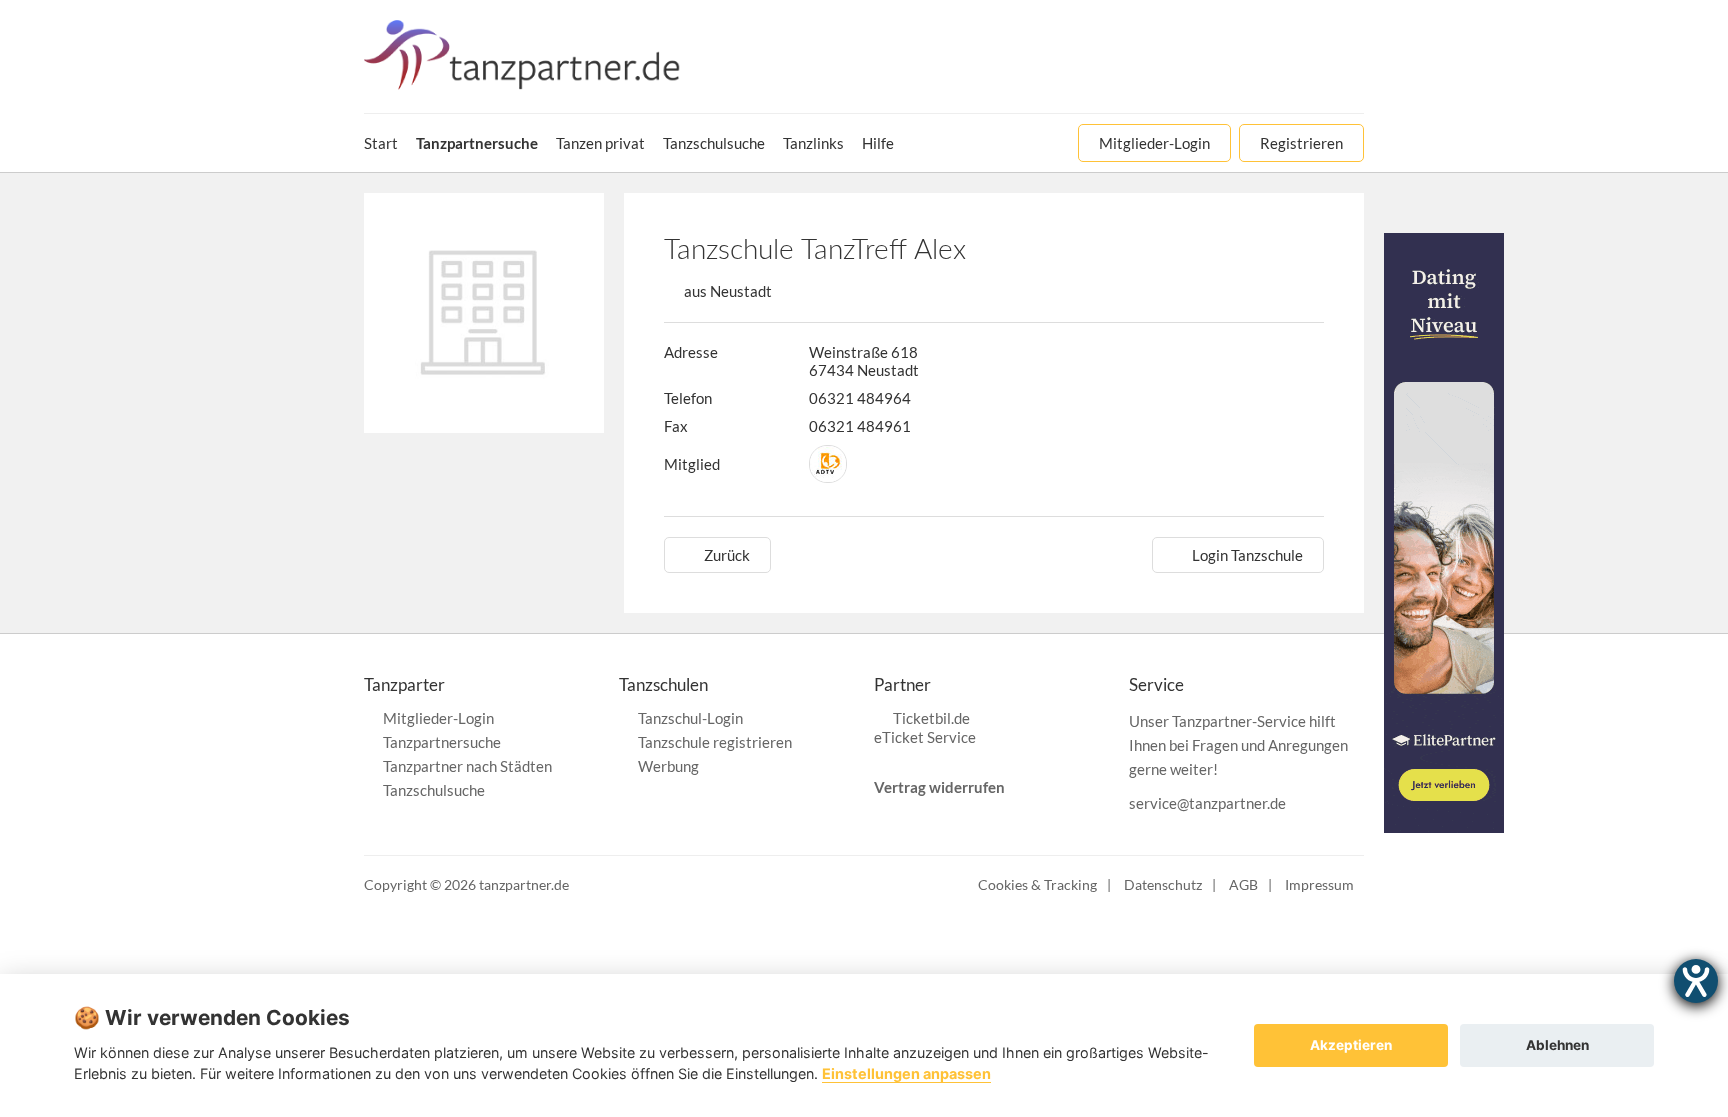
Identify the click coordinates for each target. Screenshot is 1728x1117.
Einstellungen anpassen (906, 1073)
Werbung (668, 766)
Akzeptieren (1351, 1045)
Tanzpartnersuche (442, 742)
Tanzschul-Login (690, 718)
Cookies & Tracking (1037, 884)
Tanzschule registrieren (715, 742)
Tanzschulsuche (434, 790)
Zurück (727, 555)
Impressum (1319, 884)
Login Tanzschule (1247, 555)
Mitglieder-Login (438, 718)
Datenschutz (1163, 884)
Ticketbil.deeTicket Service (925, 727)
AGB (1243, 884)
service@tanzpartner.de (1207, 803)
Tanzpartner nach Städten (467, 766)
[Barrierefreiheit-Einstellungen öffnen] (1696, 981)
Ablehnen (1557, 1045)
